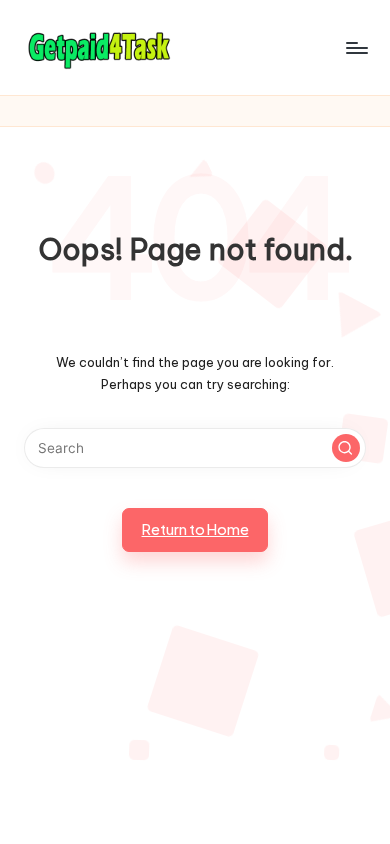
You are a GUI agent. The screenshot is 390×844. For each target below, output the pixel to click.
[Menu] (356, 47)
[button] (346, 448)
